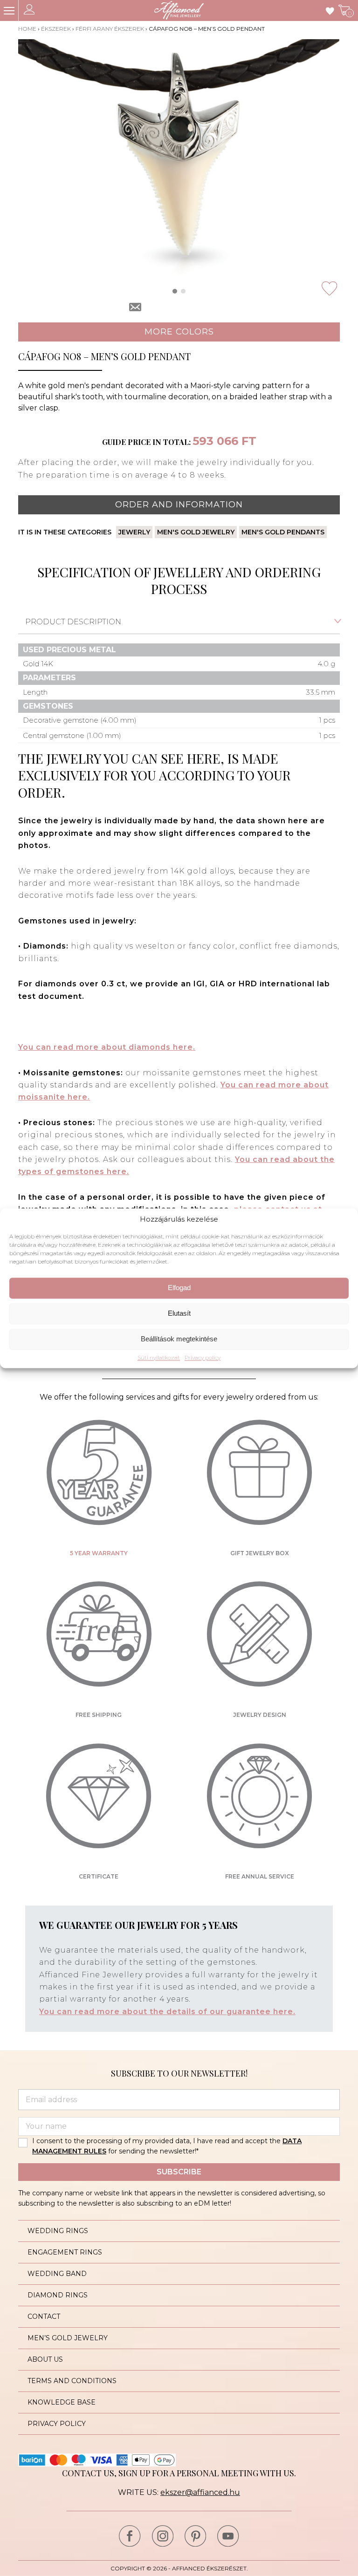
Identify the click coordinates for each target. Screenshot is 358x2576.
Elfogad (179, 1288)
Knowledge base (62, 2402)
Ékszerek (56, 29)
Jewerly (134, 532)
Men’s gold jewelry (68, 2338)
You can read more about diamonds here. (107, 1047)
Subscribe (179, 2172)
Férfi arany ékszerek (110, 29)
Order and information (179, 505)
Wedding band (57, 2274)
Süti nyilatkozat (159, 1358)
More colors (179, 332)
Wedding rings (58, 2231)
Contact (44, 2316)
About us (45, 2359)
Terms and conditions (72, 2381)
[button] (175, 291)
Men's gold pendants (283, 532)
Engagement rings (65, 2252)
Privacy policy (203, 1358)
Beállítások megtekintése (179, 1339)
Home (27, 29)
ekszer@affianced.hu (200, 2492)
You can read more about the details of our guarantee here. (167, 2012)
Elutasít (179, 1314)
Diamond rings (58, 2295)
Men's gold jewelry (196, 532)
